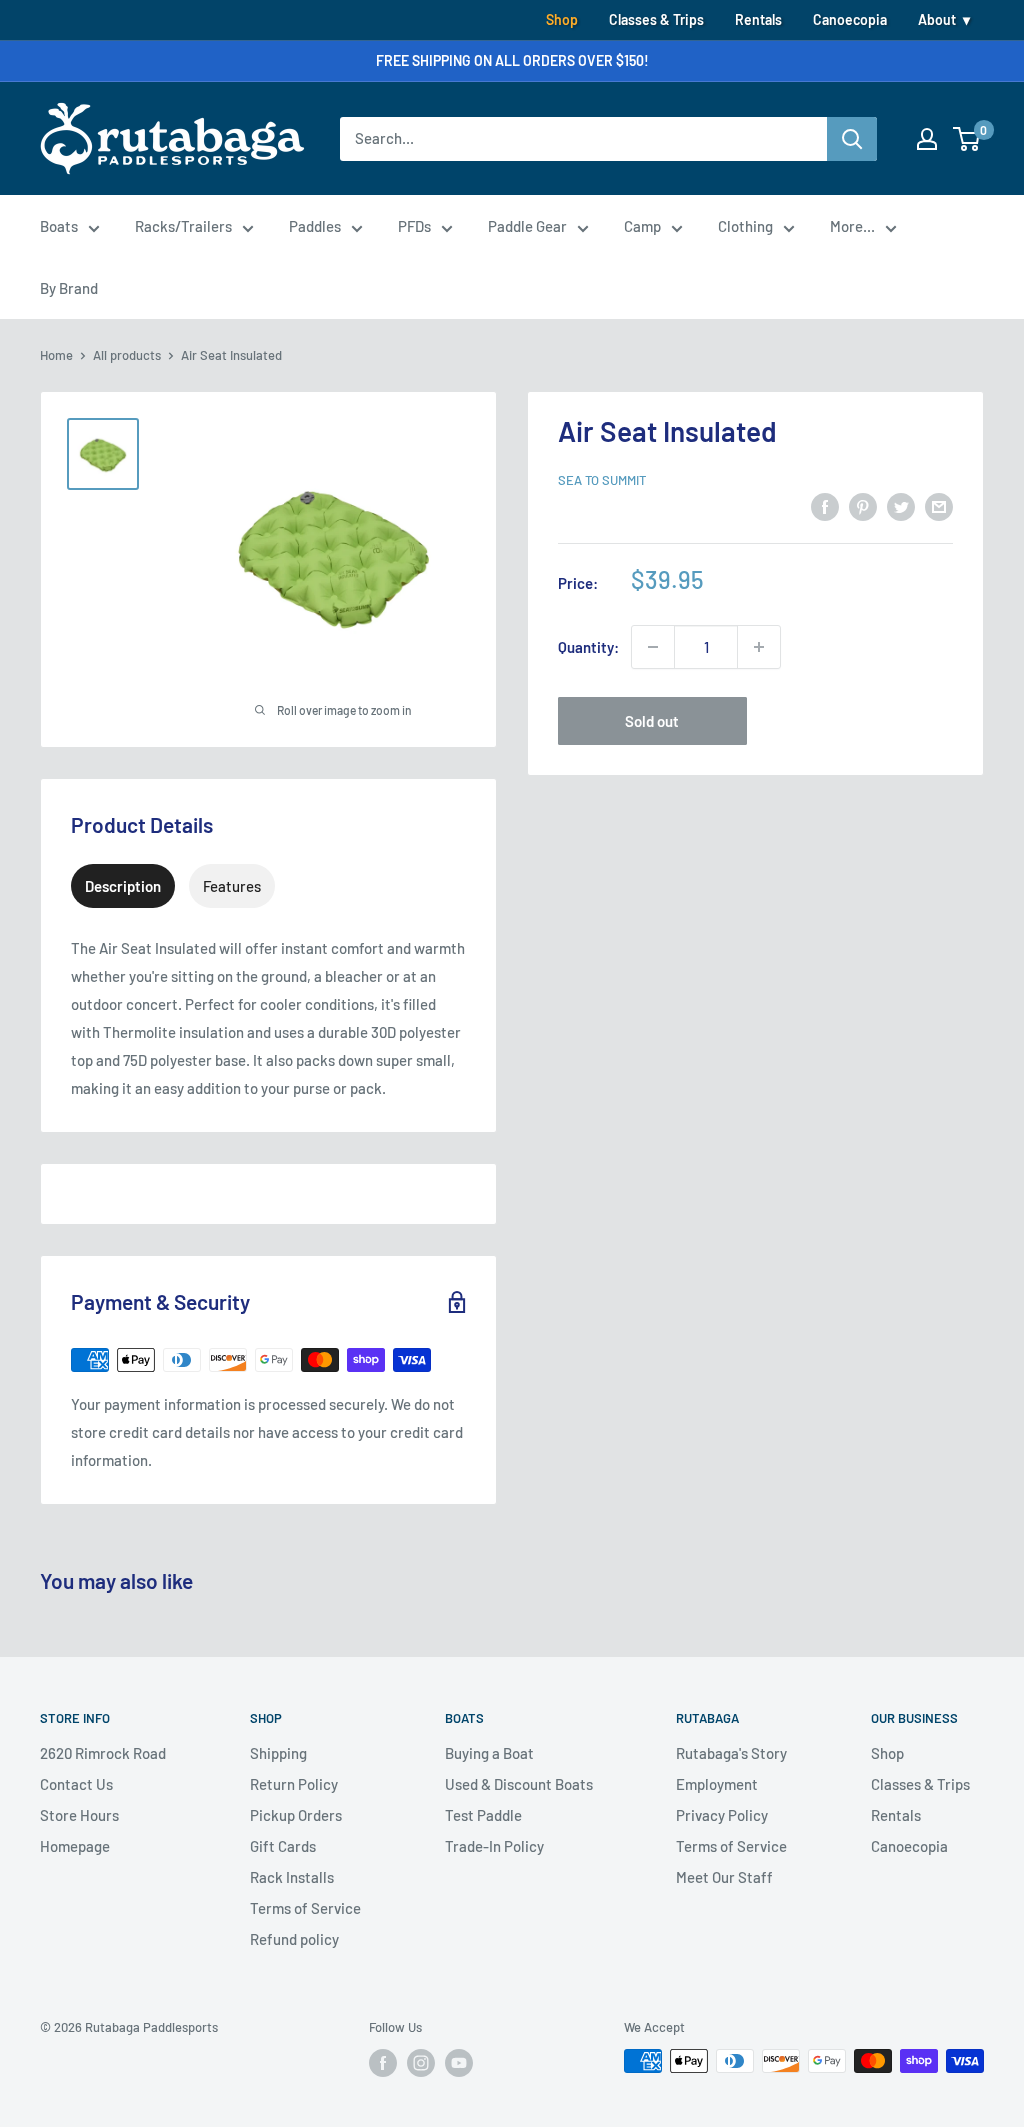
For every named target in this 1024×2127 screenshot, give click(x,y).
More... (852, 226)
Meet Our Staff (724, 1877)
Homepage (75, 1846)
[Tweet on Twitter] (901, 506)
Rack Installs (292, 1877)
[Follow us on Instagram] (421, 2063)
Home (56, 355)
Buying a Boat (489, 1753)
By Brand (69, 288)
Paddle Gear (527, 226)
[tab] (123, 886)
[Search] (852, 139)
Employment (717, 1784)
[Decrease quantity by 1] (653, 647)
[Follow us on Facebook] (383, 2063)
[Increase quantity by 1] (759, 647)
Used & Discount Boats (519, 1784)
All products (127, 355)
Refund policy (294, 1939)
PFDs (414, 226)
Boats (59, 226)
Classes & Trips (656, 19)
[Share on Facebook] (825, 506)
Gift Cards (283, 1846)
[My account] (927, 139)
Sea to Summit (602, 480)
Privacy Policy (722, 1815)
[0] (967, 139)
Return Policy (294, 1784)
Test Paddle (483, 1815)
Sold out (652, 721)
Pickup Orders (296, 1815)
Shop (562, 19)
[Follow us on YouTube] (459, 2063)
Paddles (315, 226)
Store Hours (79, 1815)
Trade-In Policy (494, 1846)
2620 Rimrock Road (103, 1753)
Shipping (278, 1753)
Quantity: (588, 647)
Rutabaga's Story (731, 1753)
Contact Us (76, 1784)
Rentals (758, 19)
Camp (642, 226)
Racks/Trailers (183, 226)
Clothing (745, 226)
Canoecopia (850, 19)
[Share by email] (939, 506)
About (937, 19)
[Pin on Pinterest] (863, 506)
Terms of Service (305, 1908)
